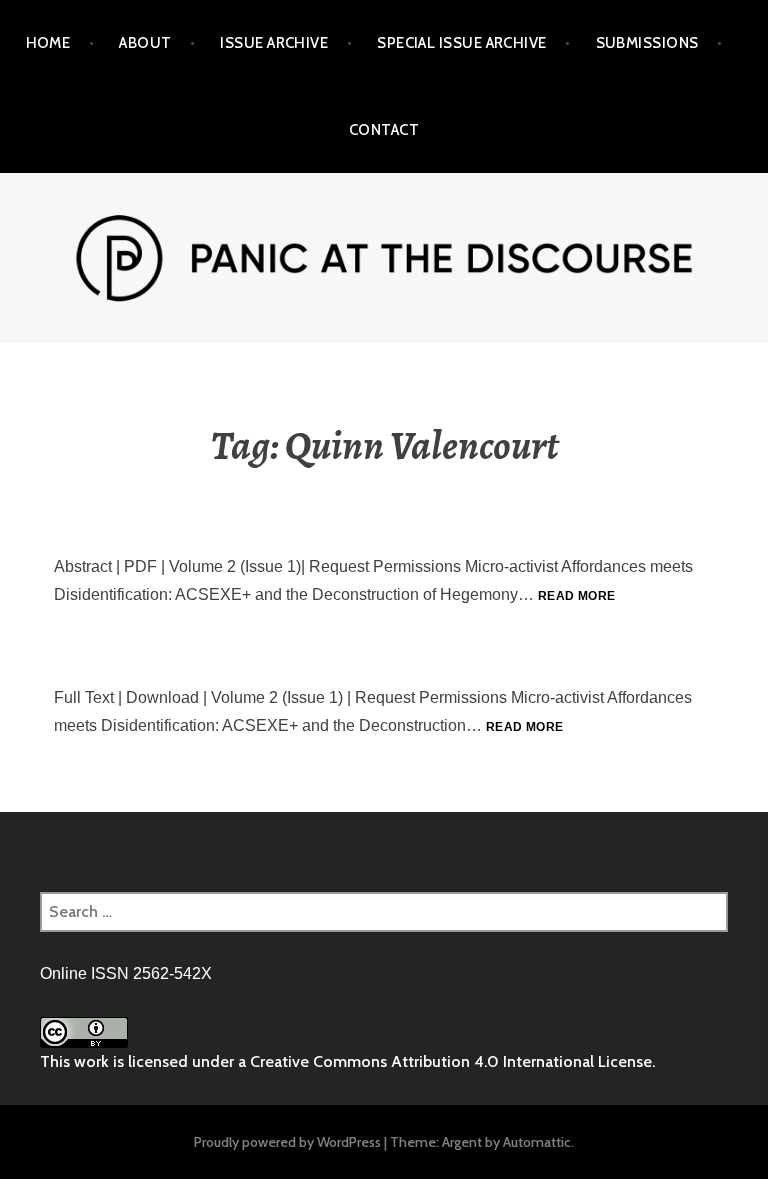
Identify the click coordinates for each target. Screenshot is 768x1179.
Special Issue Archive (461, 43)
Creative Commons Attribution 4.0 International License (451, 1061)
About (145, 43)
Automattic (537, 1142)
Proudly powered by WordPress (287, 1142)
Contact (384, 130)
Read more (576, 596)
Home (48, 43)
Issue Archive (274, 43)
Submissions (647, 43)
